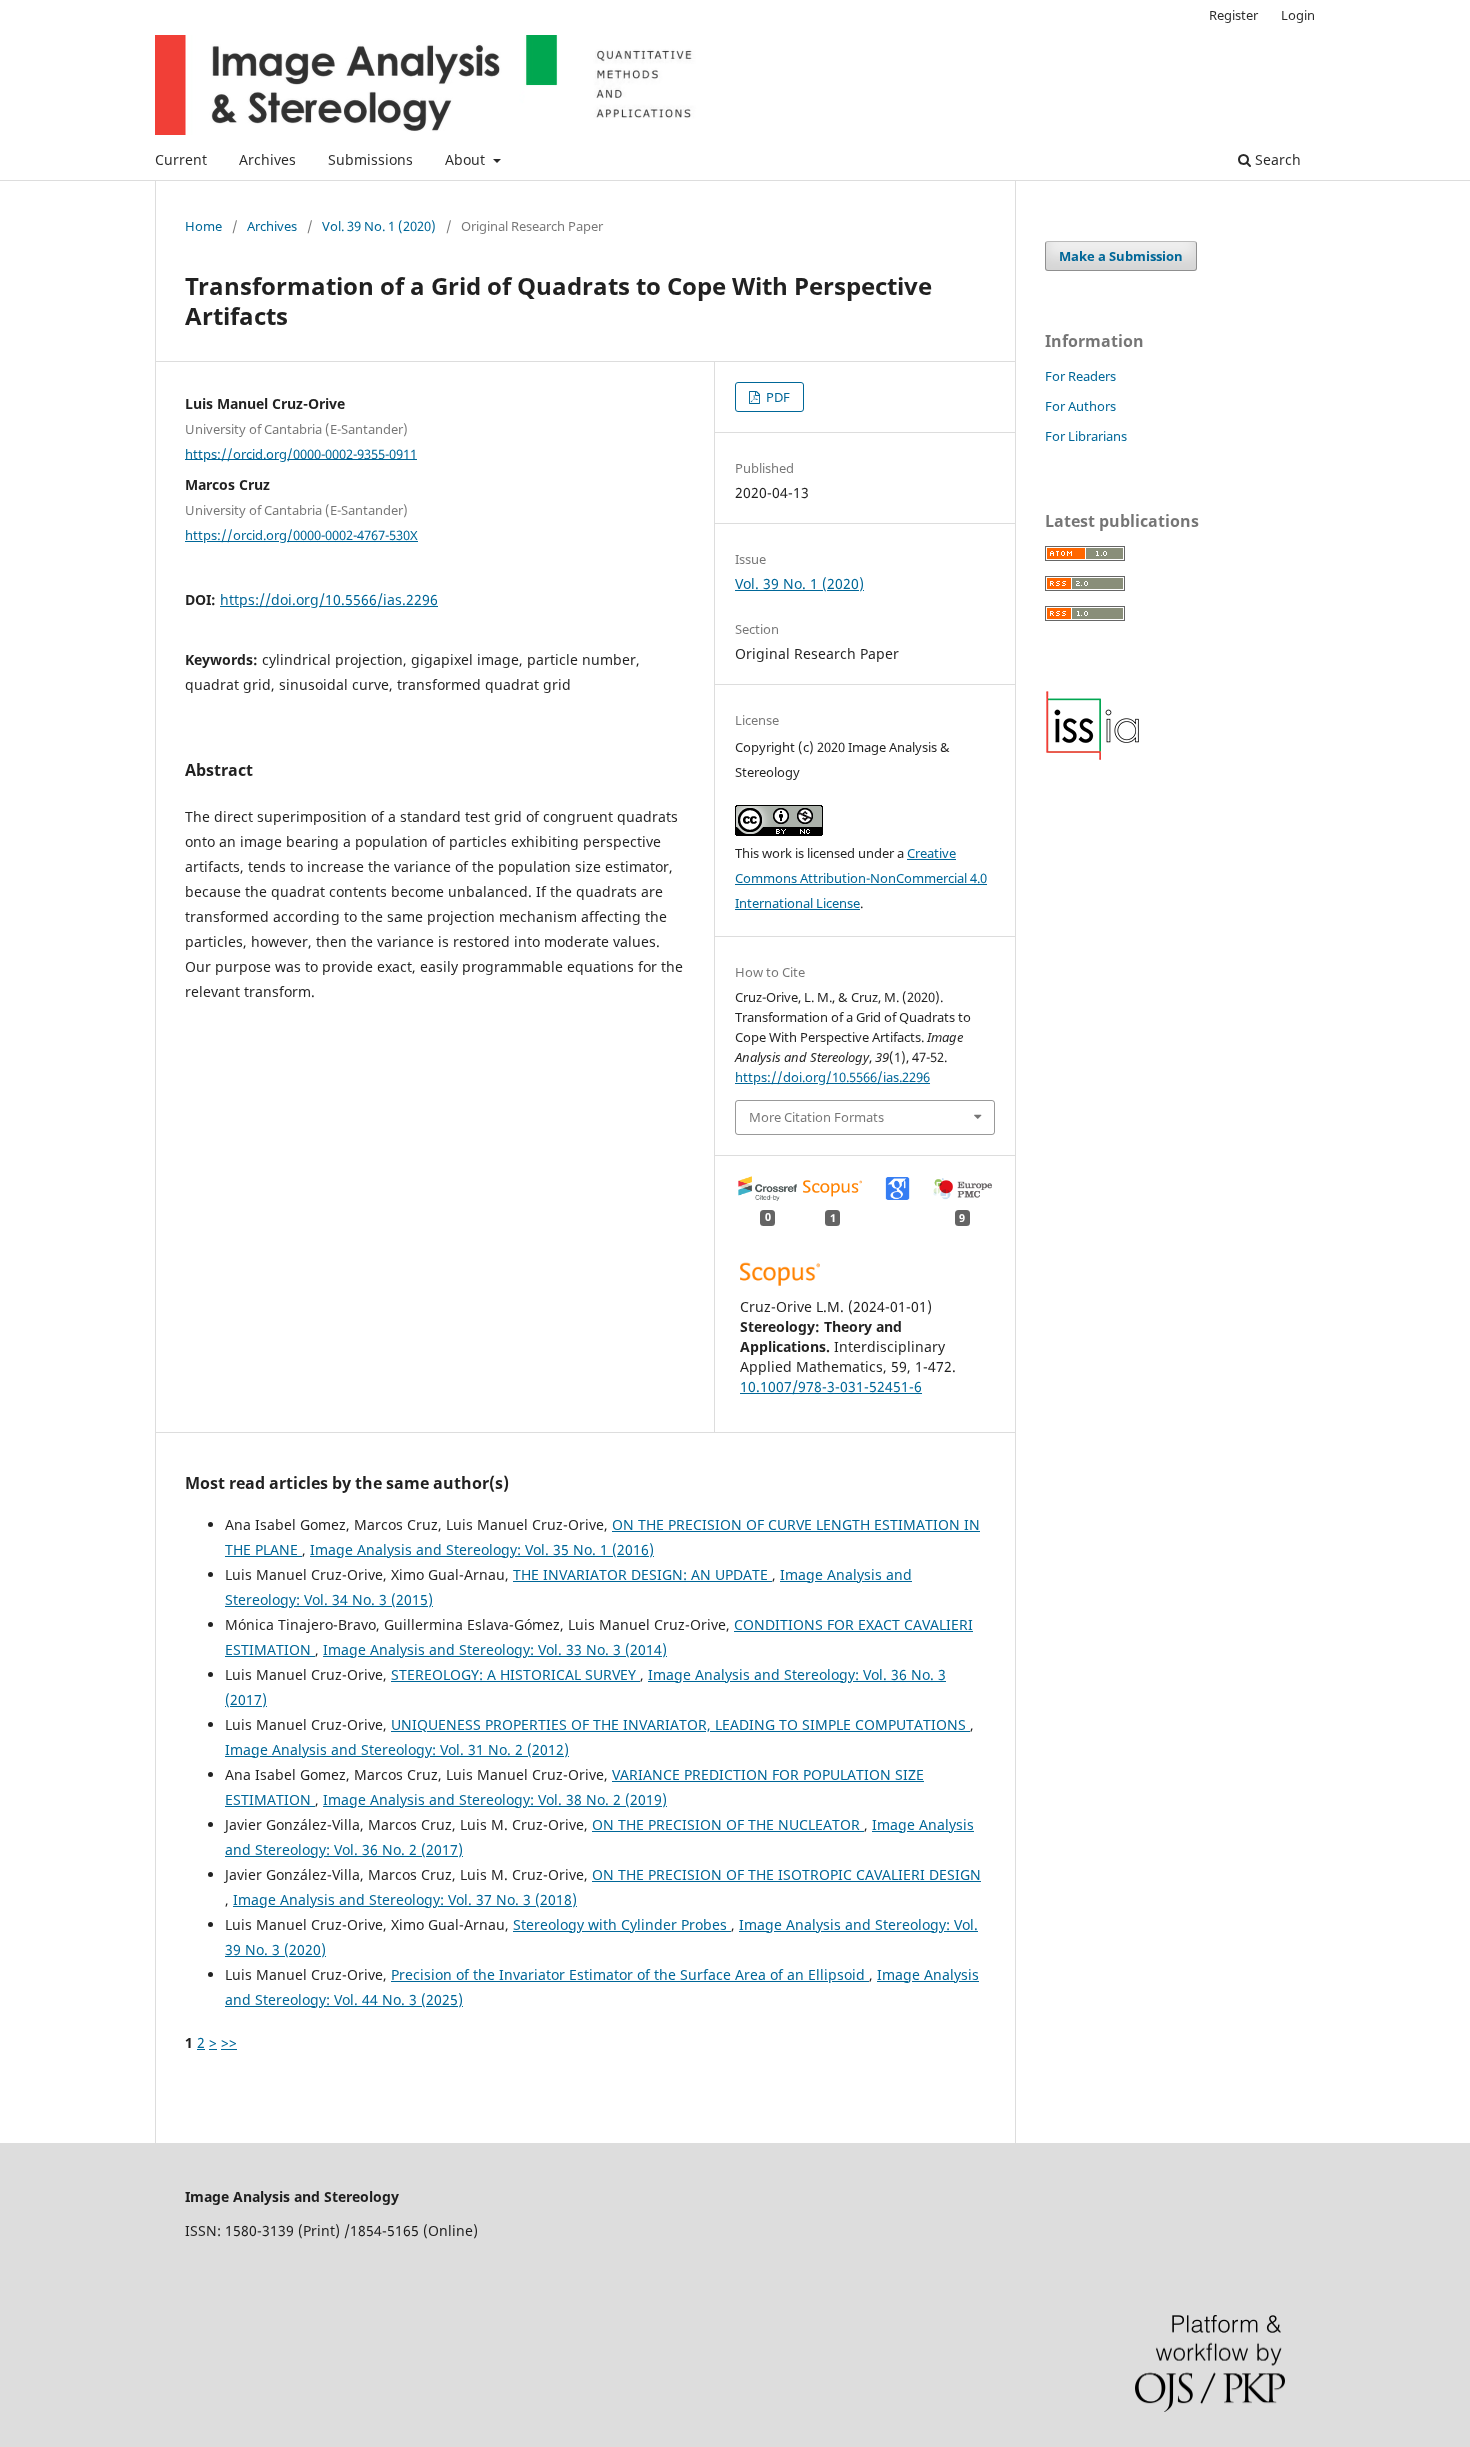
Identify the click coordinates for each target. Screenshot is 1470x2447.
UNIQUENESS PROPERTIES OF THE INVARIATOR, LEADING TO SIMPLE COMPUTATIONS (680, 1724)
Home (203, 226)
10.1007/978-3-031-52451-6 (831, 1386)
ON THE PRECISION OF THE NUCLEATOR (728, 1824)
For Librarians (1086, 436)
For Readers (1080, 376)
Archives (267, 159)
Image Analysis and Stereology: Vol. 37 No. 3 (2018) (405, 1899)
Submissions (370, 159)
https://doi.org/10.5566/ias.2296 (329, 599)
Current (181, 159)
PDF (776, 397)
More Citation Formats (816, 1117)
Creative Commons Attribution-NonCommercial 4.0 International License (861, 878)
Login (1298, 15)
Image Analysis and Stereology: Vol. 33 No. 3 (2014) (495, 1649)
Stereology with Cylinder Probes (622, 1924)
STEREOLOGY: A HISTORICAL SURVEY (515, 1674)
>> (229, 2042)
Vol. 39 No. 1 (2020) (379, 226)
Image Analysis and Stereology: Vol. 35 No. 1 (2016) (482, 1549)
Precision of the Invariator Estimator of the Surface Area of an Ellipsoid (630, 1974)
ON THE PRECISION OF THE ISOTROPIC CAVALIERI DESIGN (786, 1874)
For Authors (1080, 406)
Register (1233, 15)
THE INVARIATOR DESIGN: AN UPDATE (642, 1574)
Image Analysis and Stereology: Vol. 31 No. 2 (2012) (397, 1749)
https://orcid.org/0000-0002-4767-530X (301, 535)
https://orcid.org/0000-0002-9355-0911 (301, 453)
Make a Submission (1121, 256)
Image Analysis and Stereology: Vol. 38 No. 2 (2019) (495, 1799)
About (467, 159)
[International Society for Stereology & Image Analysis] (1093, 755)
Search (1276, 159)
